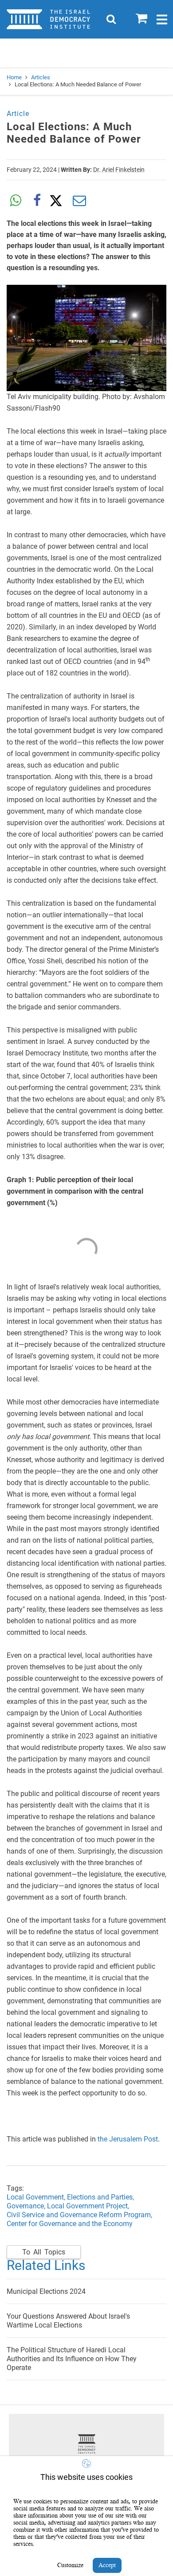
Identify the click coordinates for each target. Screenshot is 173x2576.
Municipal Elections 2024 (46, 2291)
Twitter (58, 201)
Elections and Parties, (101, 2197)
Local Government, (37, 2197)
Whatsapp (16, 201)
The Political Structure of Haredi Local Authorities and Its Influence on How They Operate (72, 2359)
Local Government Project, (89, 2206)
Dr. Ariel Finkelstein (119, 170)
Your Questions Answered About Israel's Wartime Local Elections (68, 2321)
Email (79, 201)
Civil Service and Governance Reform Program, (79, 2215)
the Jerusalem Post (127, 2139)
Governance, (26, 2206)
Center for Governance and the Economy (70, 2224)
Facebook (37, 201)
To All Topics (44, 2252)
